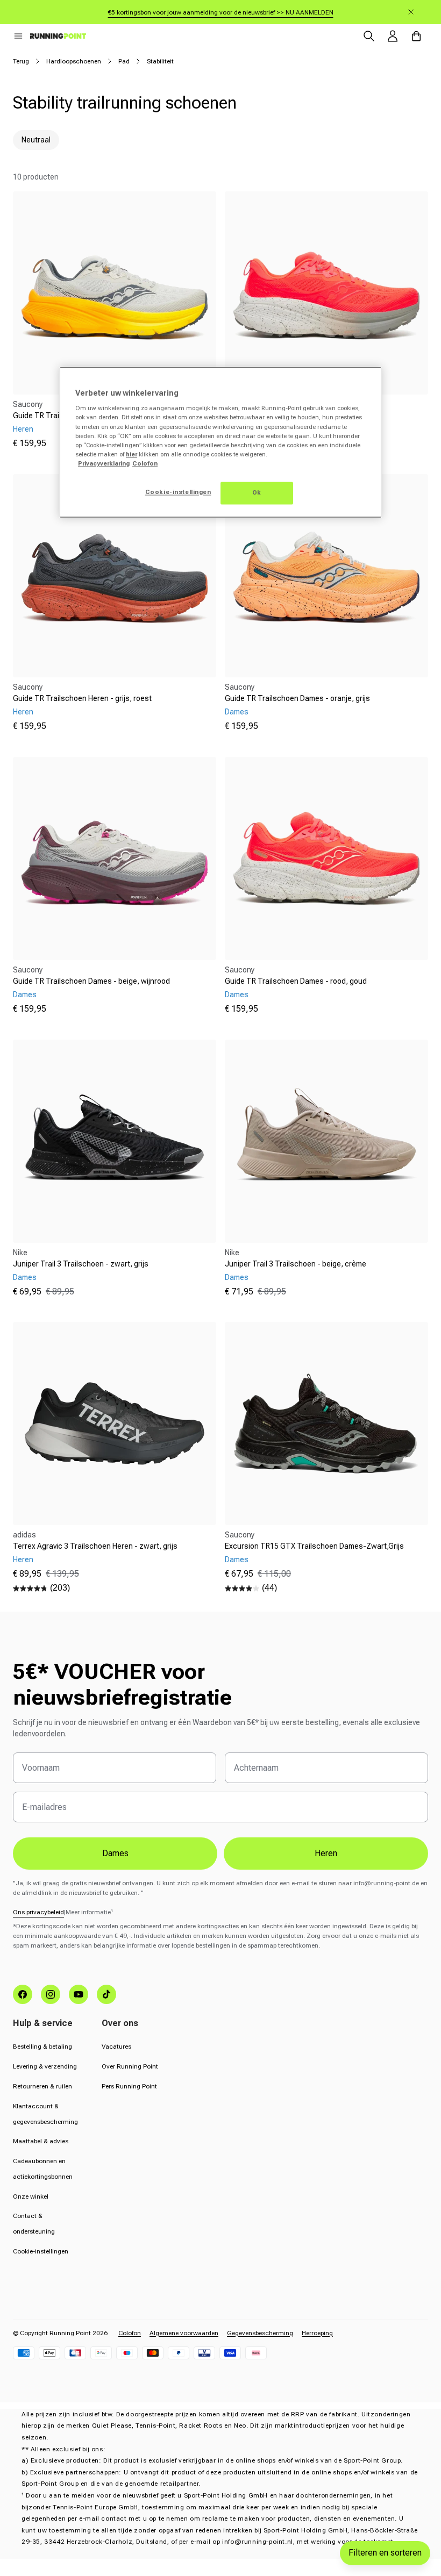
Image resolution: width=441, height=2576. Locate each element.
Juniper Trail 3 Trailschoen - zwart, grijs (81, 1264)
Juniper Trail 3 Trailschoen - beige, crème (296, 1264)
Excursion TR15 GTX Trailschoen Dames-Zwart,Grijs (314, 1546)
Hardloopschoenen (74, 61)
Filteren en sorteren (385, 2553)
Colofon (130, 2333)
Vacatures (116, 2047)
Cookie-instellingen (41, 2251)
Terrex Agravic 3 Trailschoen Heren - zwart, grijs (95, 1546)
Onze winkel (31, 2196)
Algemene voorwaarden (184, 2333)
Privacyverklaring (104, 463)
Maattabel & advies (41, 2141)
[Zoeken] (369, 36)
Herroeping (317, 2333)
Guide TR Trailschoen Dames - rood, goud (296, 981)
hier (131, 454)
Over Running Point (130, 2066)
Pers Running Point (129, 2086)
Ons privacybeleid (38, 1912)
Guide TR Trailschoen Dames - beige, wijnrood (91, 981)
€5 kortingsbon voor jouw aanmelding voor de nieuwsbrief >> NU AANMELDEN (221, 12)
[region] (220, 442)
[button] (18, 36)
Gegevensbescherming (260, 2333)
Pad (124, 61)
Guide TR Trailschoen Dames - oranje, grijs (297, 698)
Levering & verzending (45, 2066)
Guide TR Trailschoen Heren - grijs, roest (82, 698)
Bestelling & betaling (42, 2047)
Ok (257, 492)
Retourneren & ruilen (42, 2086)
